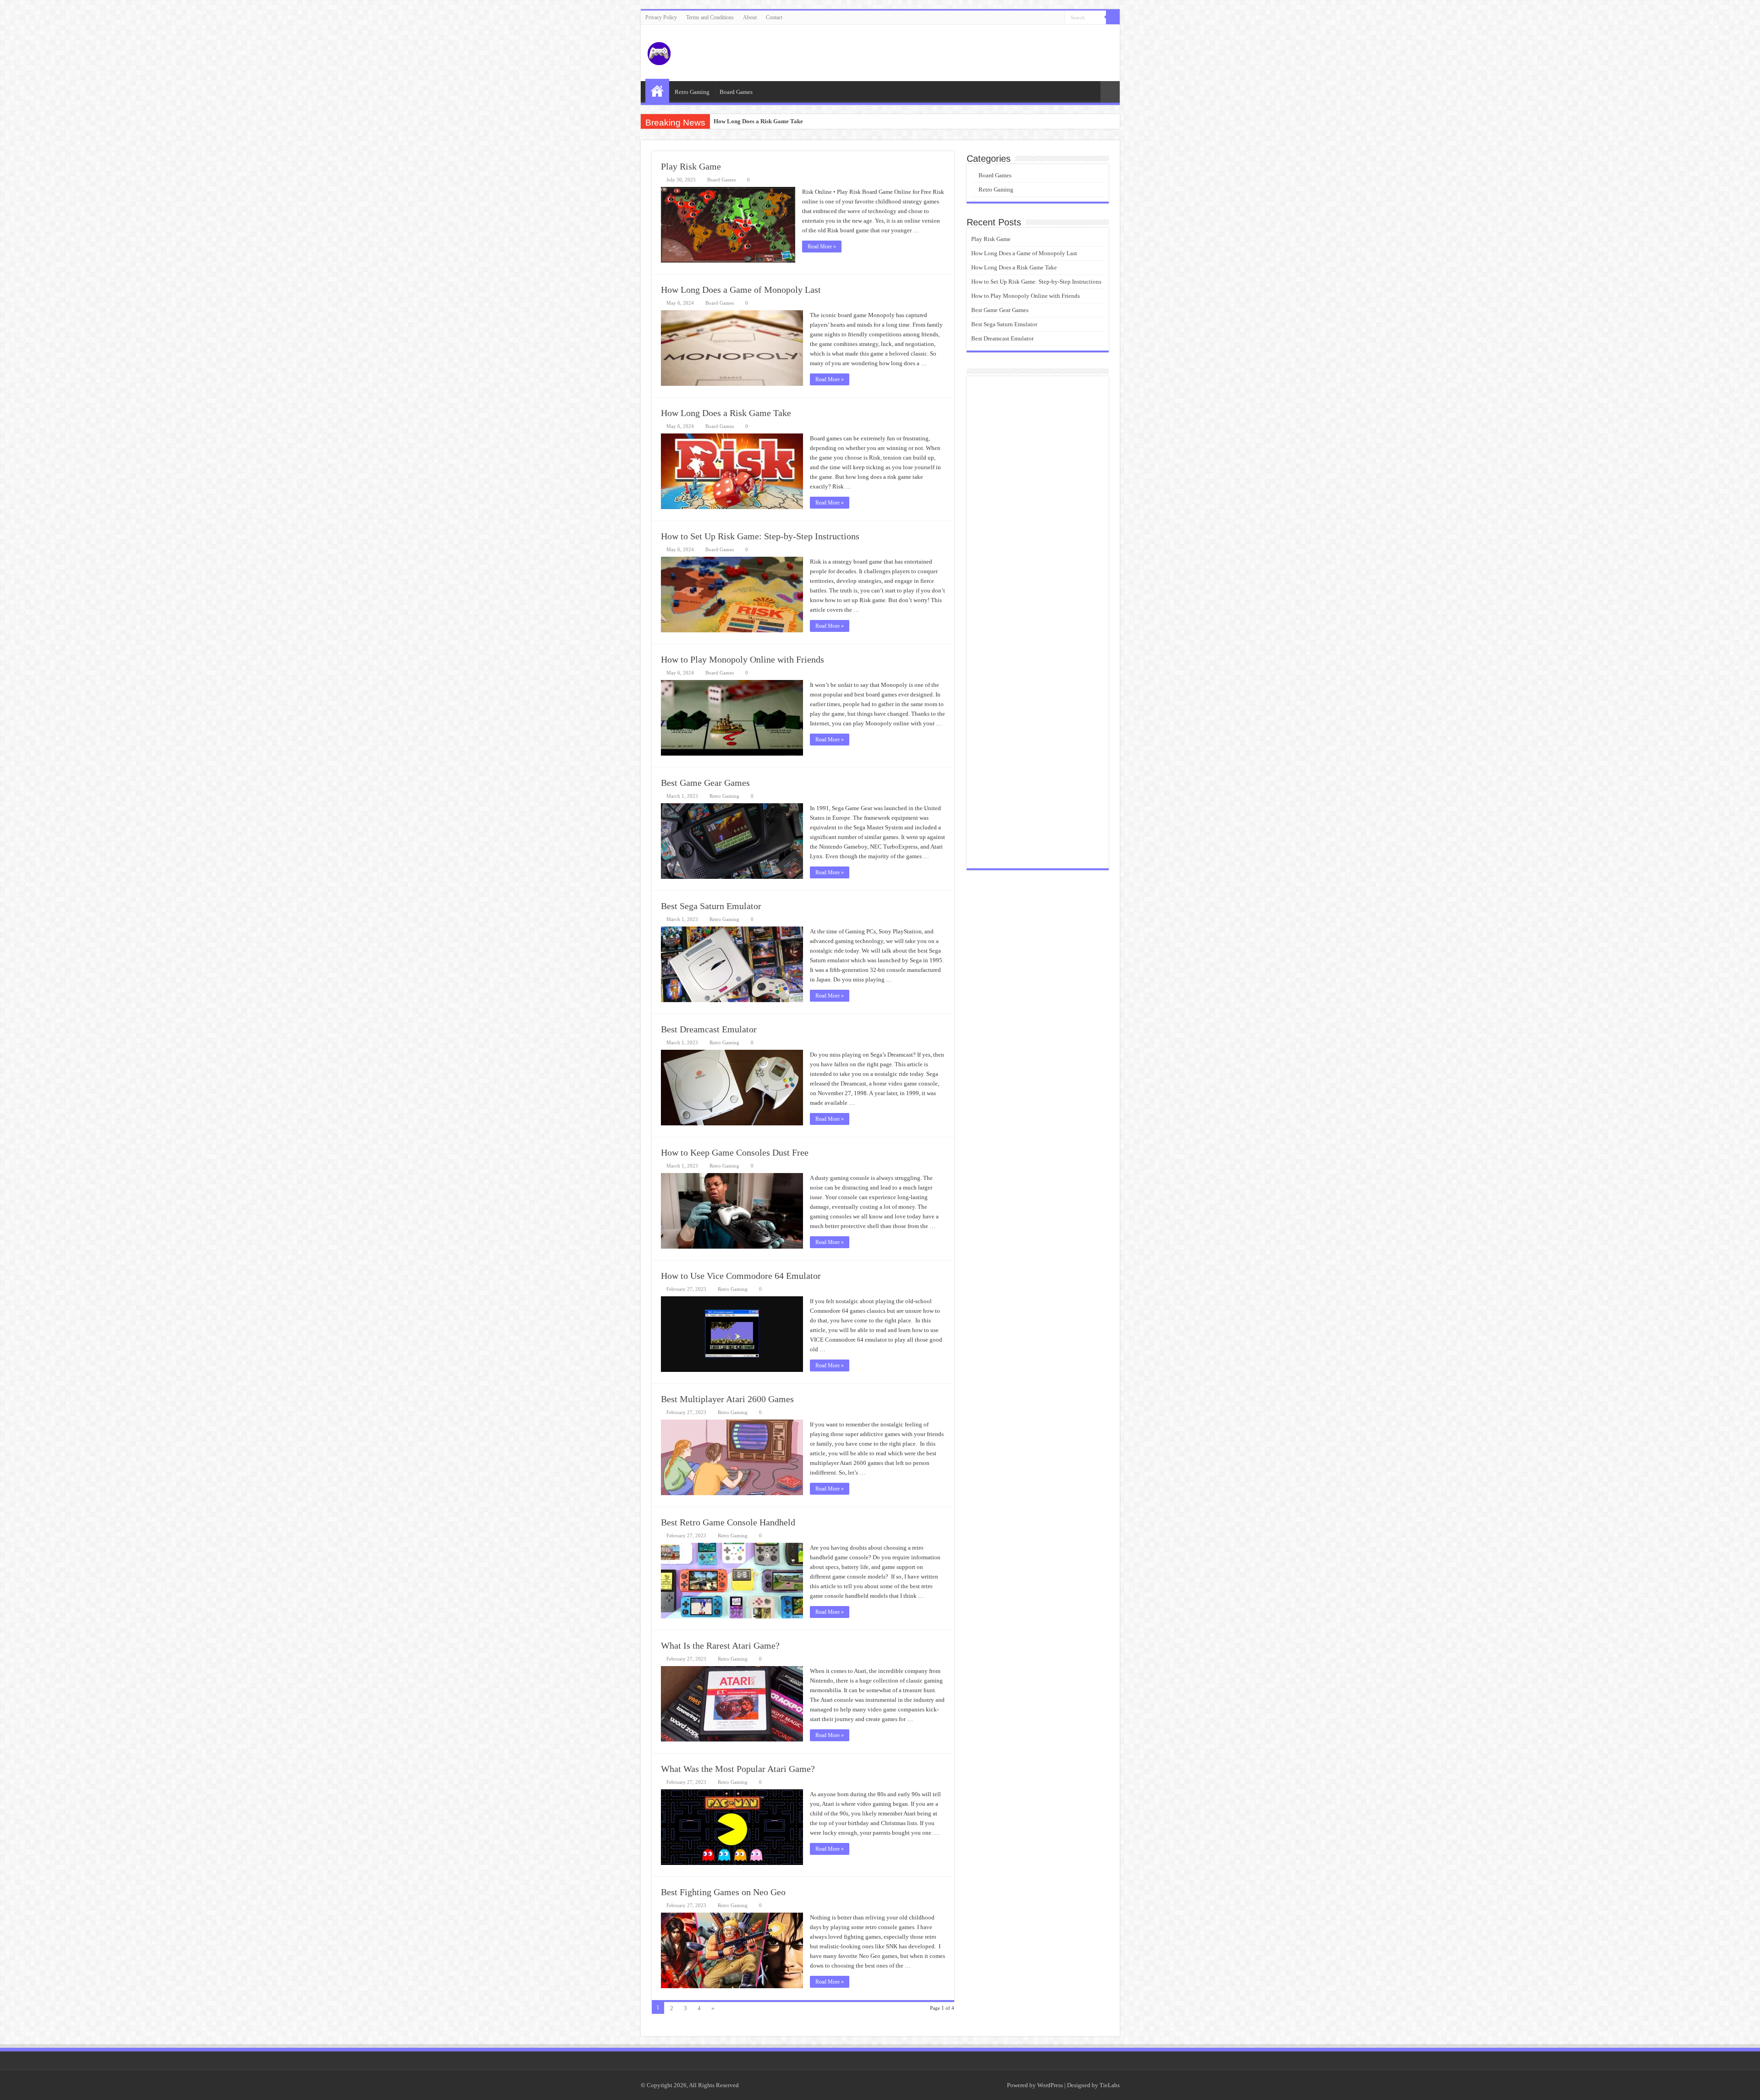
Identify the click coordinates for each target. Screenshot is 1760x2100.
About (750, 17)
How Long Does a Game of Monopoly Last (741, 290)
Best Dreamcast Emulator (709, 1029)
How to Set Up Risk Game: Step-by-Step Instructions (780, 121)
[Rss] (1058, 18)
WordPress (1050, 2085)
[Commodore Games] (659, 52)
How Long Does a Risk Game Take (726, 413)
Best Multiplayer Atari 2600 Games (727, 1399)
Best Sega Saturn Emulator (711, 906)
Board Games (736, 92)
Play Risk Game (691, 166)
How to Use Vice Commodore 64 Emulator (741, 1276)
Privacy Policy (661, 17)
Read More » (822, 247)
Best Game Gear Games (705, 783)
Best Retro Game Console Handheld (728, 1522)
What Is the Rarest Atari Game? (720, 1645)
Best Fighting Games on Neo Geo (723, 1892)
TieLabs (1110, 2085)
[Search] (1113, 17)
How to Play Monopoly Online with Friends (742, 659)
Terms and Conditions (710, 17)
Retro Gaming (692, 92)
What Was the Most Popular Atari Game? (738, 1769)
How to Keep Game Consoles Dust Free (735, 1152)
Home (657, 91)
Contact (774, 17)
